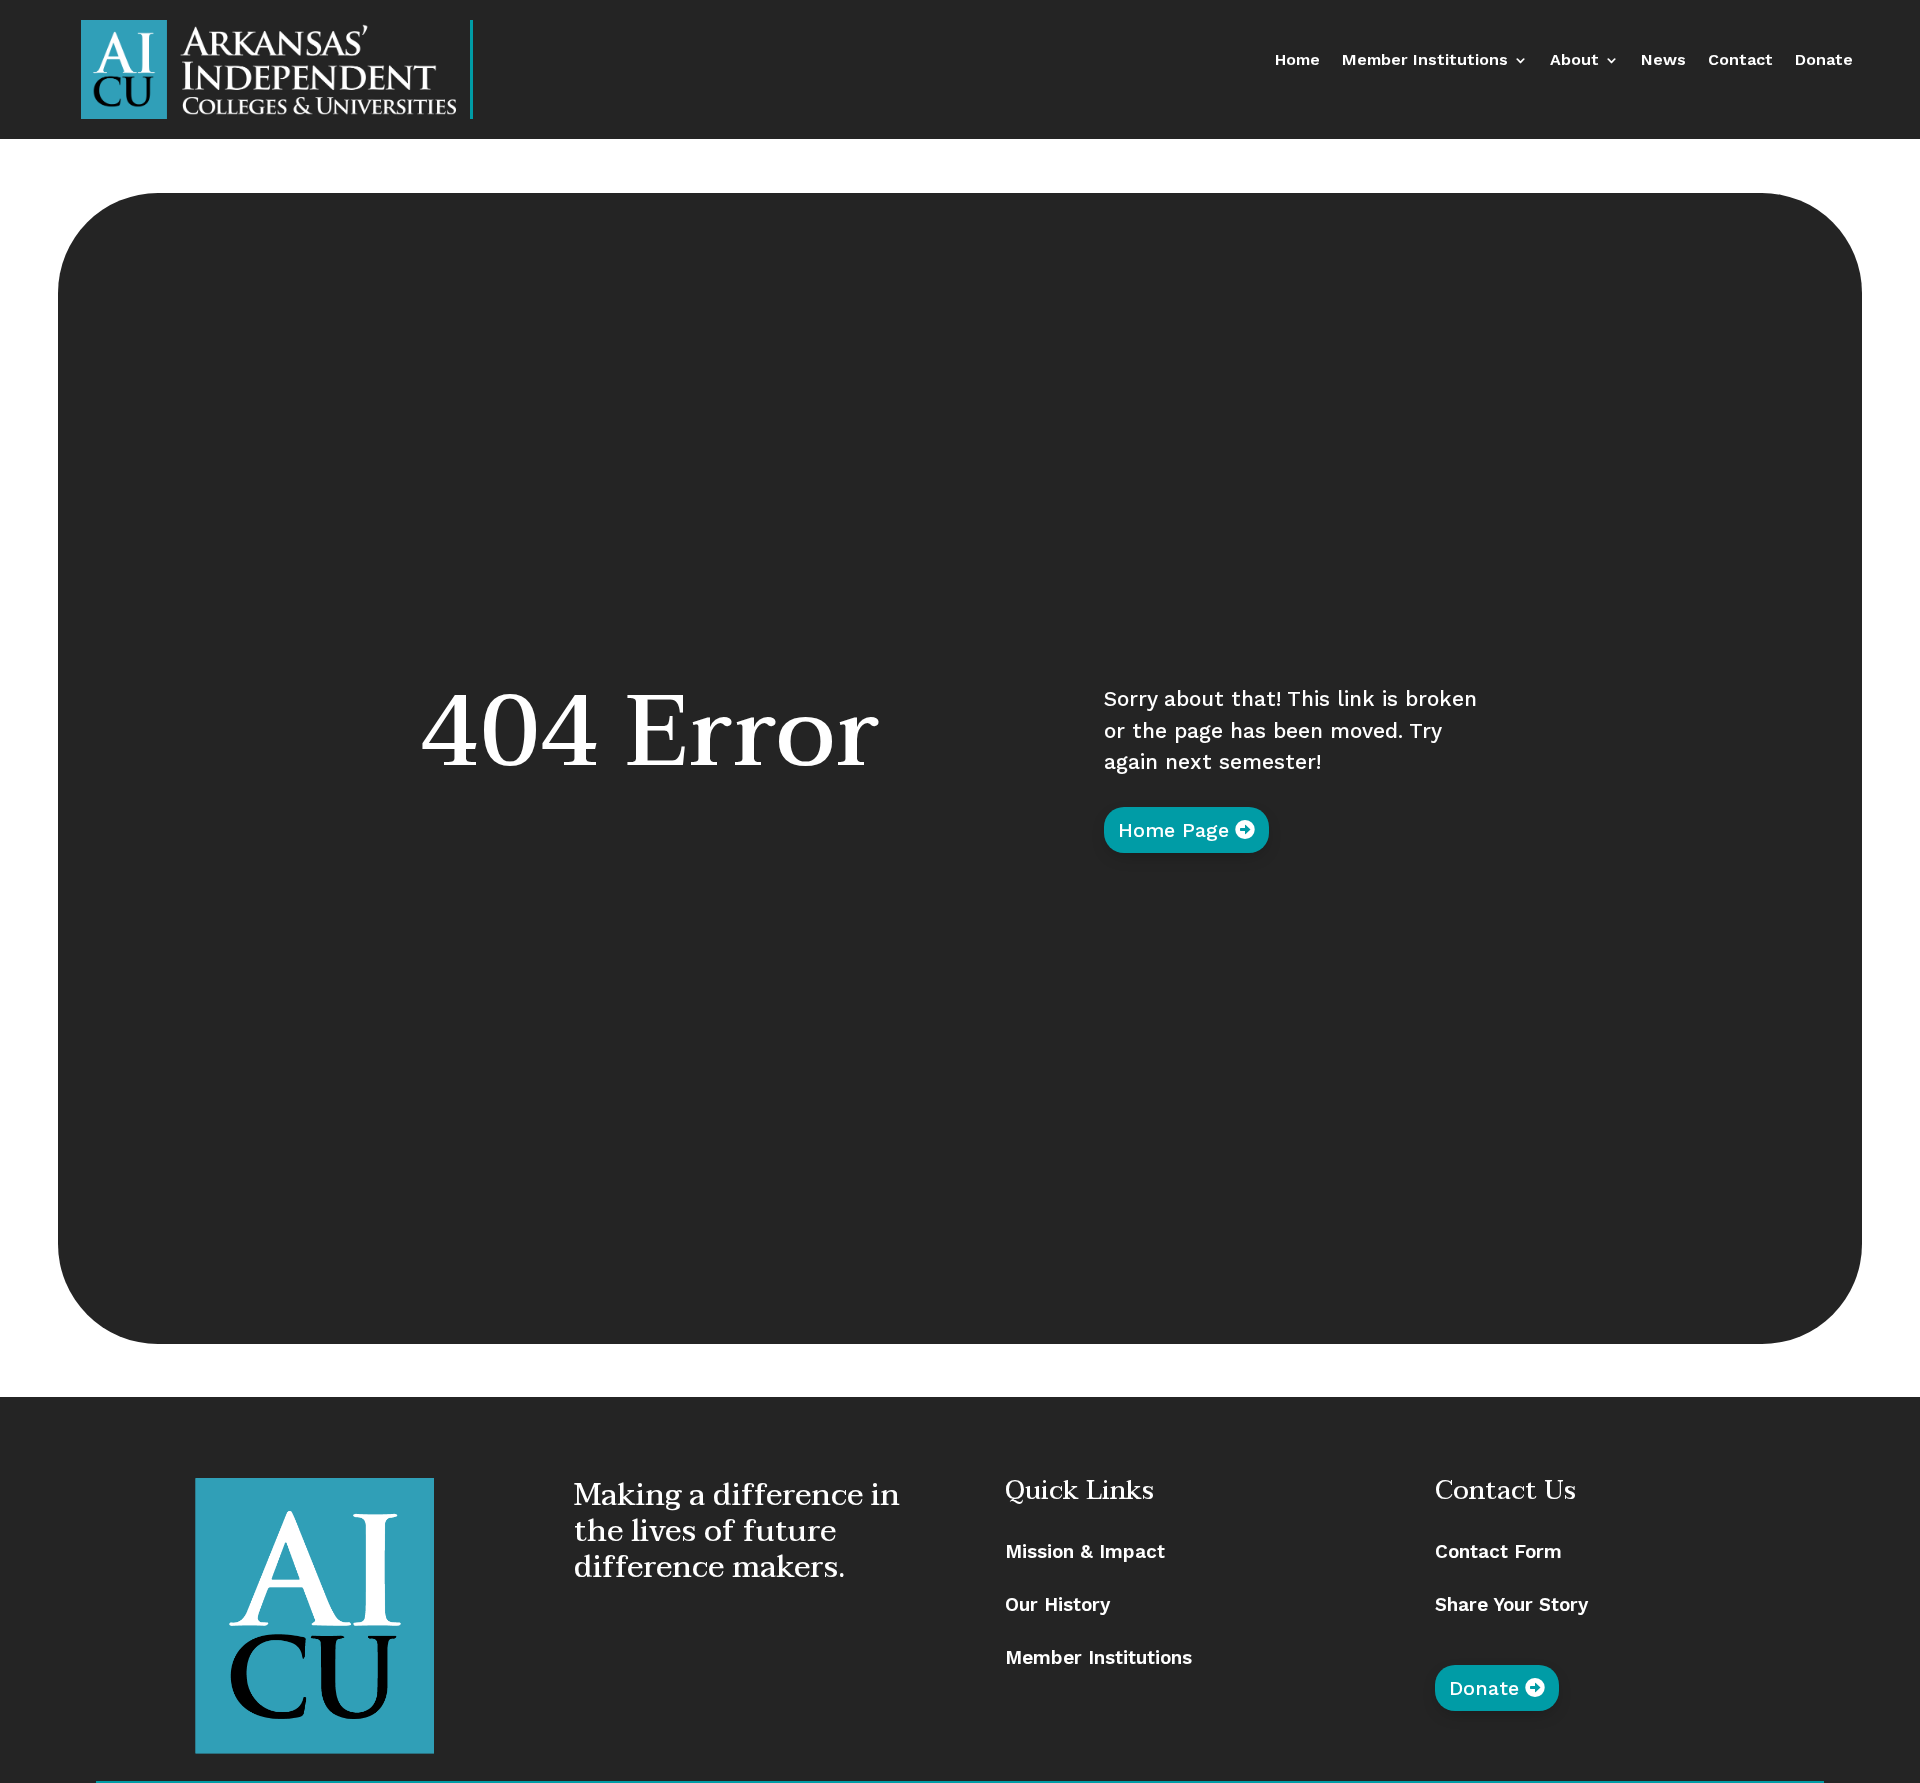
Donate (1824, 61)
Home (1297, 61)
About (1574, 61)
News (1663, 61)
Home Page (1173, 830)
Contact (1740, 61)
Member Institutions (1425, 61)
